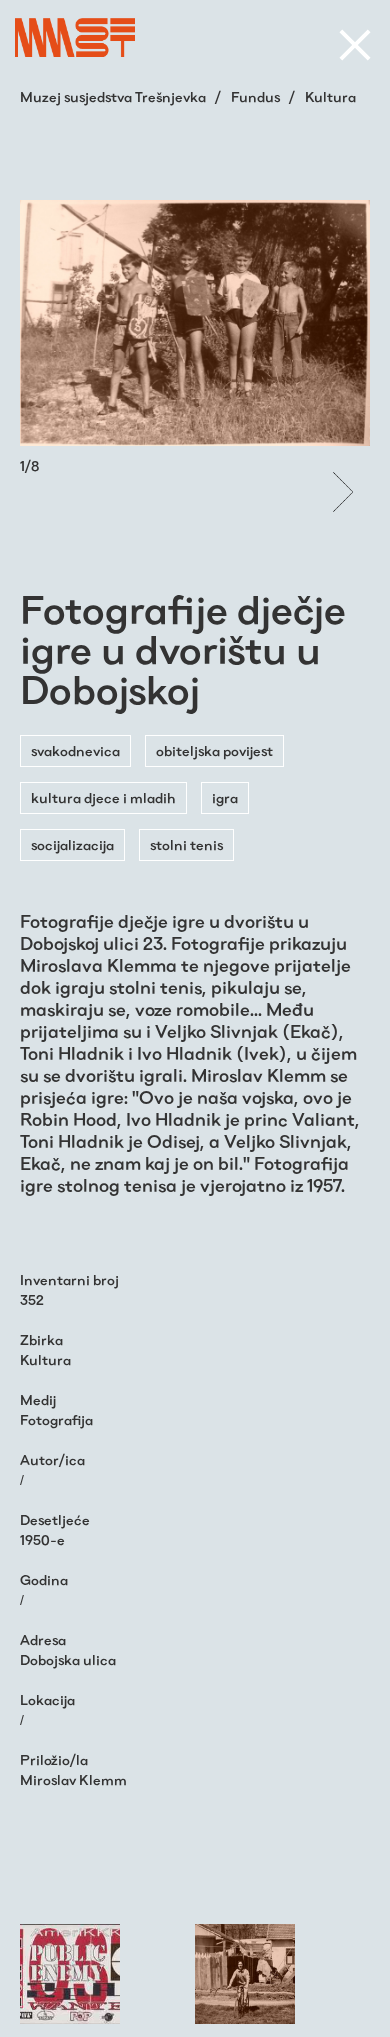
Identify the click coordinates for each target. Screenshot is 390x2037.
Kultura (330, 97)
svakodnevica (75, 751)
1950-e (42, 1540)
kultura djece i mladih (103, 798)
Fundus (257, 97)
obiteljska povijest (214, 751)
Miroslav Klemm (73, 1780)
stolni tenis (186, 845)
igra (225, 798)
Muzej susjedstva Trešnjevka (114, 97)
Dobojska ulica (68, 1660)
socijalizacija (72, 845)
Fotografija (56, 1420)
